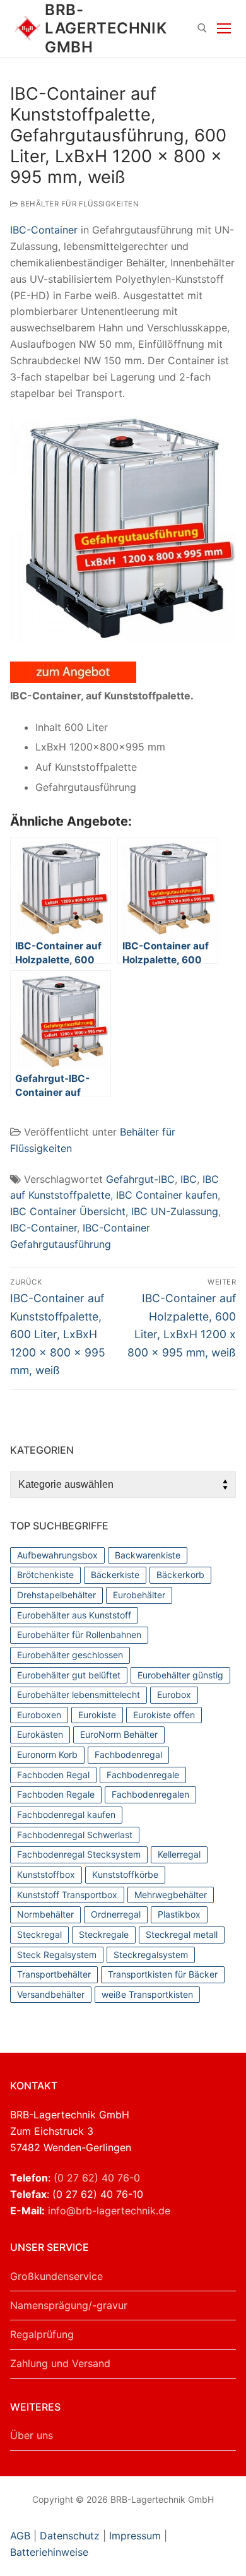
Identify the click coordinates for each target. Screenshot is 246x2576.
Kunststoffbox (46, 1874)
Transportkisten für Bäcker (163, 1974)
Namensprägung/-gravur (69, 2305)
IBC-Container (44, 230)
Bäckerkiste (115, 1575)
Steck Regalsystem (57, 1955)
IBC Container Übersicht (68, 1211)
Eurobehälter (139, 1595)
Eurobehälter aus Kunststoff (74, 1615)
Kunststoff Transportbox (67, 1895)
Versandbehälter (51, 1994)
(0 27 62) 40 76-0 (97, 2178)
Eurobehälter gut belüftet (69, 1675)
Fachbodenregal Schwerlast (75, 1835)
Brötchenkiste (45, 1575)
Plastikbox (179, 1914)
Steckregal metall (182, 1934)
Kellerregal (179, 1854)
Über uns (32, 2435)
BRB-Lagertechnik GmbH (106, 28)
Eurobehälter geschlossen (70, 1655)
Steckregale (104, 1934)
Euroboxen (39, 1715)
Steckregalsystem (151, 1955)
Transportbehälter (54, 1974)
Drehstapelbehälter (56, 1595)
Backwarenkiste (148, 1555)
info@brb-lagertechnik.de (109, 2211)
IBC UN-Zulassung (175, 1211)
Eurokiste (97, 1715)
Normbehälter (45, 1914)
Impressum (135, 2536)
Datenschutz (70, 2536)
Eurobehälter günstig (180, 1675)
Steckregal (39, 1934)
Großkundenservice (56, 2276)
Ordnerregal (116, 1914)
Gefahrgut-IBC (140, 1179)
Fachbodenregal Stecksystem (79, 1854)
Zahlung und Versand (60, 2363)
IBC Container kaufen (167, 1195)
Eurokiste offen (164, 1715)
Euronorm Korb (47, 1754)
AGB (22, 2536)
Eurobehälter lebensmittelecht (79, 1695)
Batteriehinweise (49, 2552)
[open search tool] (202, 28)
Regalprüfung (42, 2334)
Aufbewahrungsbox (57, 1555)
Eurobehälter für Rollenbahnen (79, 1635)
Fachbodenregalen (150, 1794)
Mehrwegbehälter (171, 1895)
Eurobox (174, 1695)
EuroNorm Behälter (119, 1734)
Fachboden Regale (56, 1794)
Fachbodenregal (128, 1754)
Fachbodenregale (143, 1775)
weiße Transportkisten (147, 1994)
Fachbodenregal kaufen (66, 1814)
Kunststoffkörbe (125, 1874)
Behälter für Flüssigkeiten (79, 204)
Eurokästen (40, 1734)
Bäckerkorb (180, 1575)
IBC (189, 1179)
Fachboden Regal (53, 1775)
